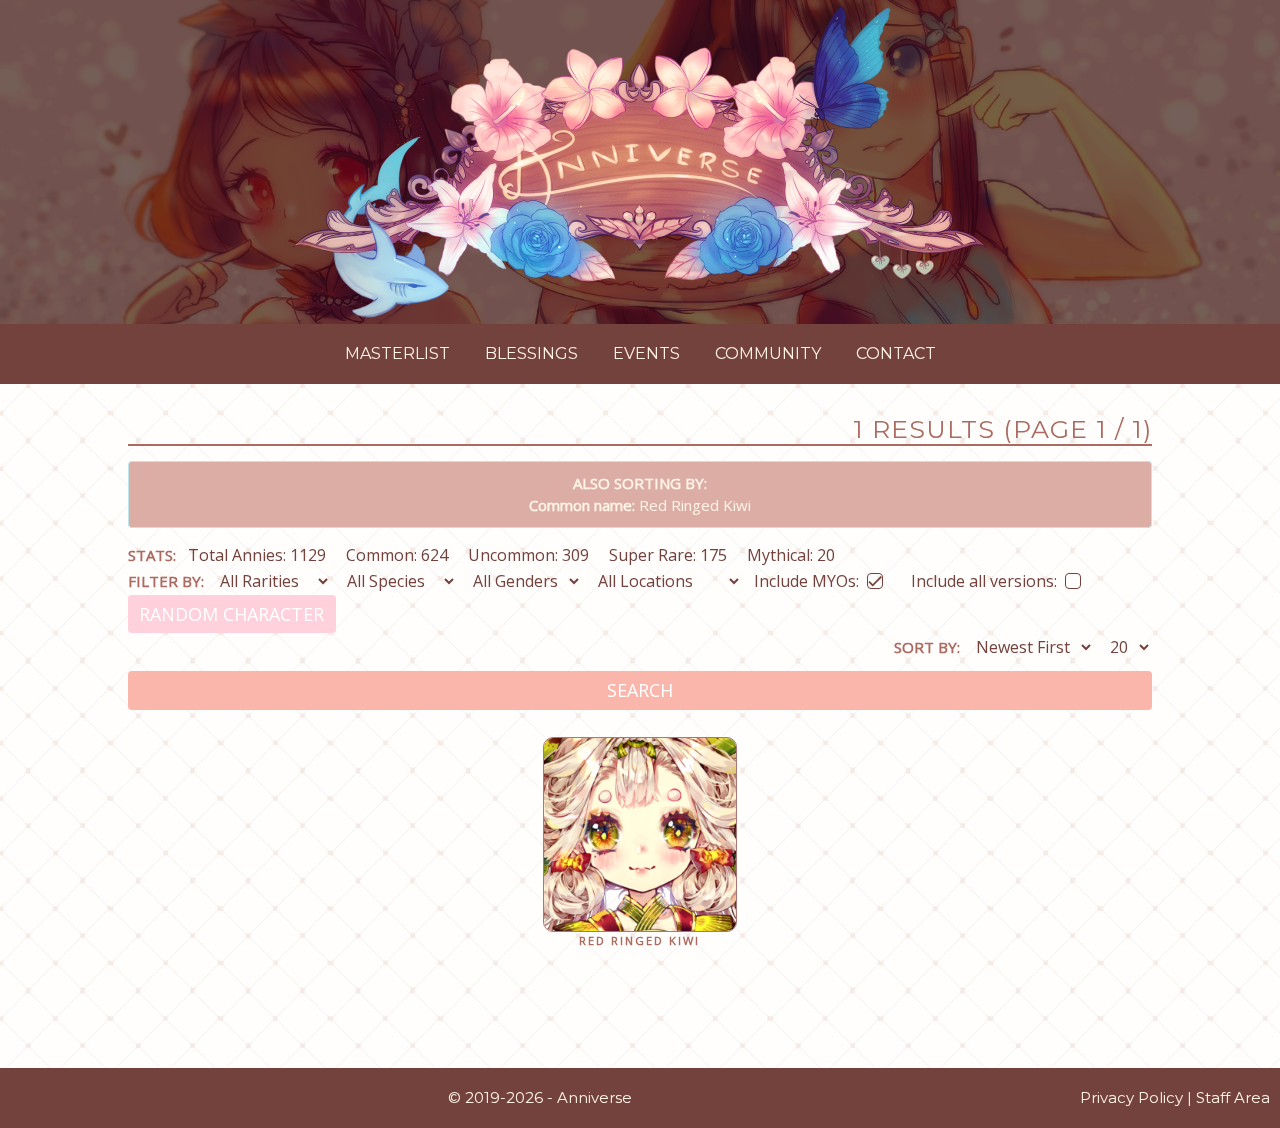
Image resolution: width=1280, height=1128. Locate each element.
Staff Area (1233, 1097)
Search (640, 690)
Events (646, 353)
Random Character (231, 614)
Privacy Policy (1131, 1097)
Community (768, 353)
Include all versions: (984, 577)
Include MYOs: (806, 577)
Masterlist (397, 353)
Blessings (531, 353)
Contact (896, 353)
